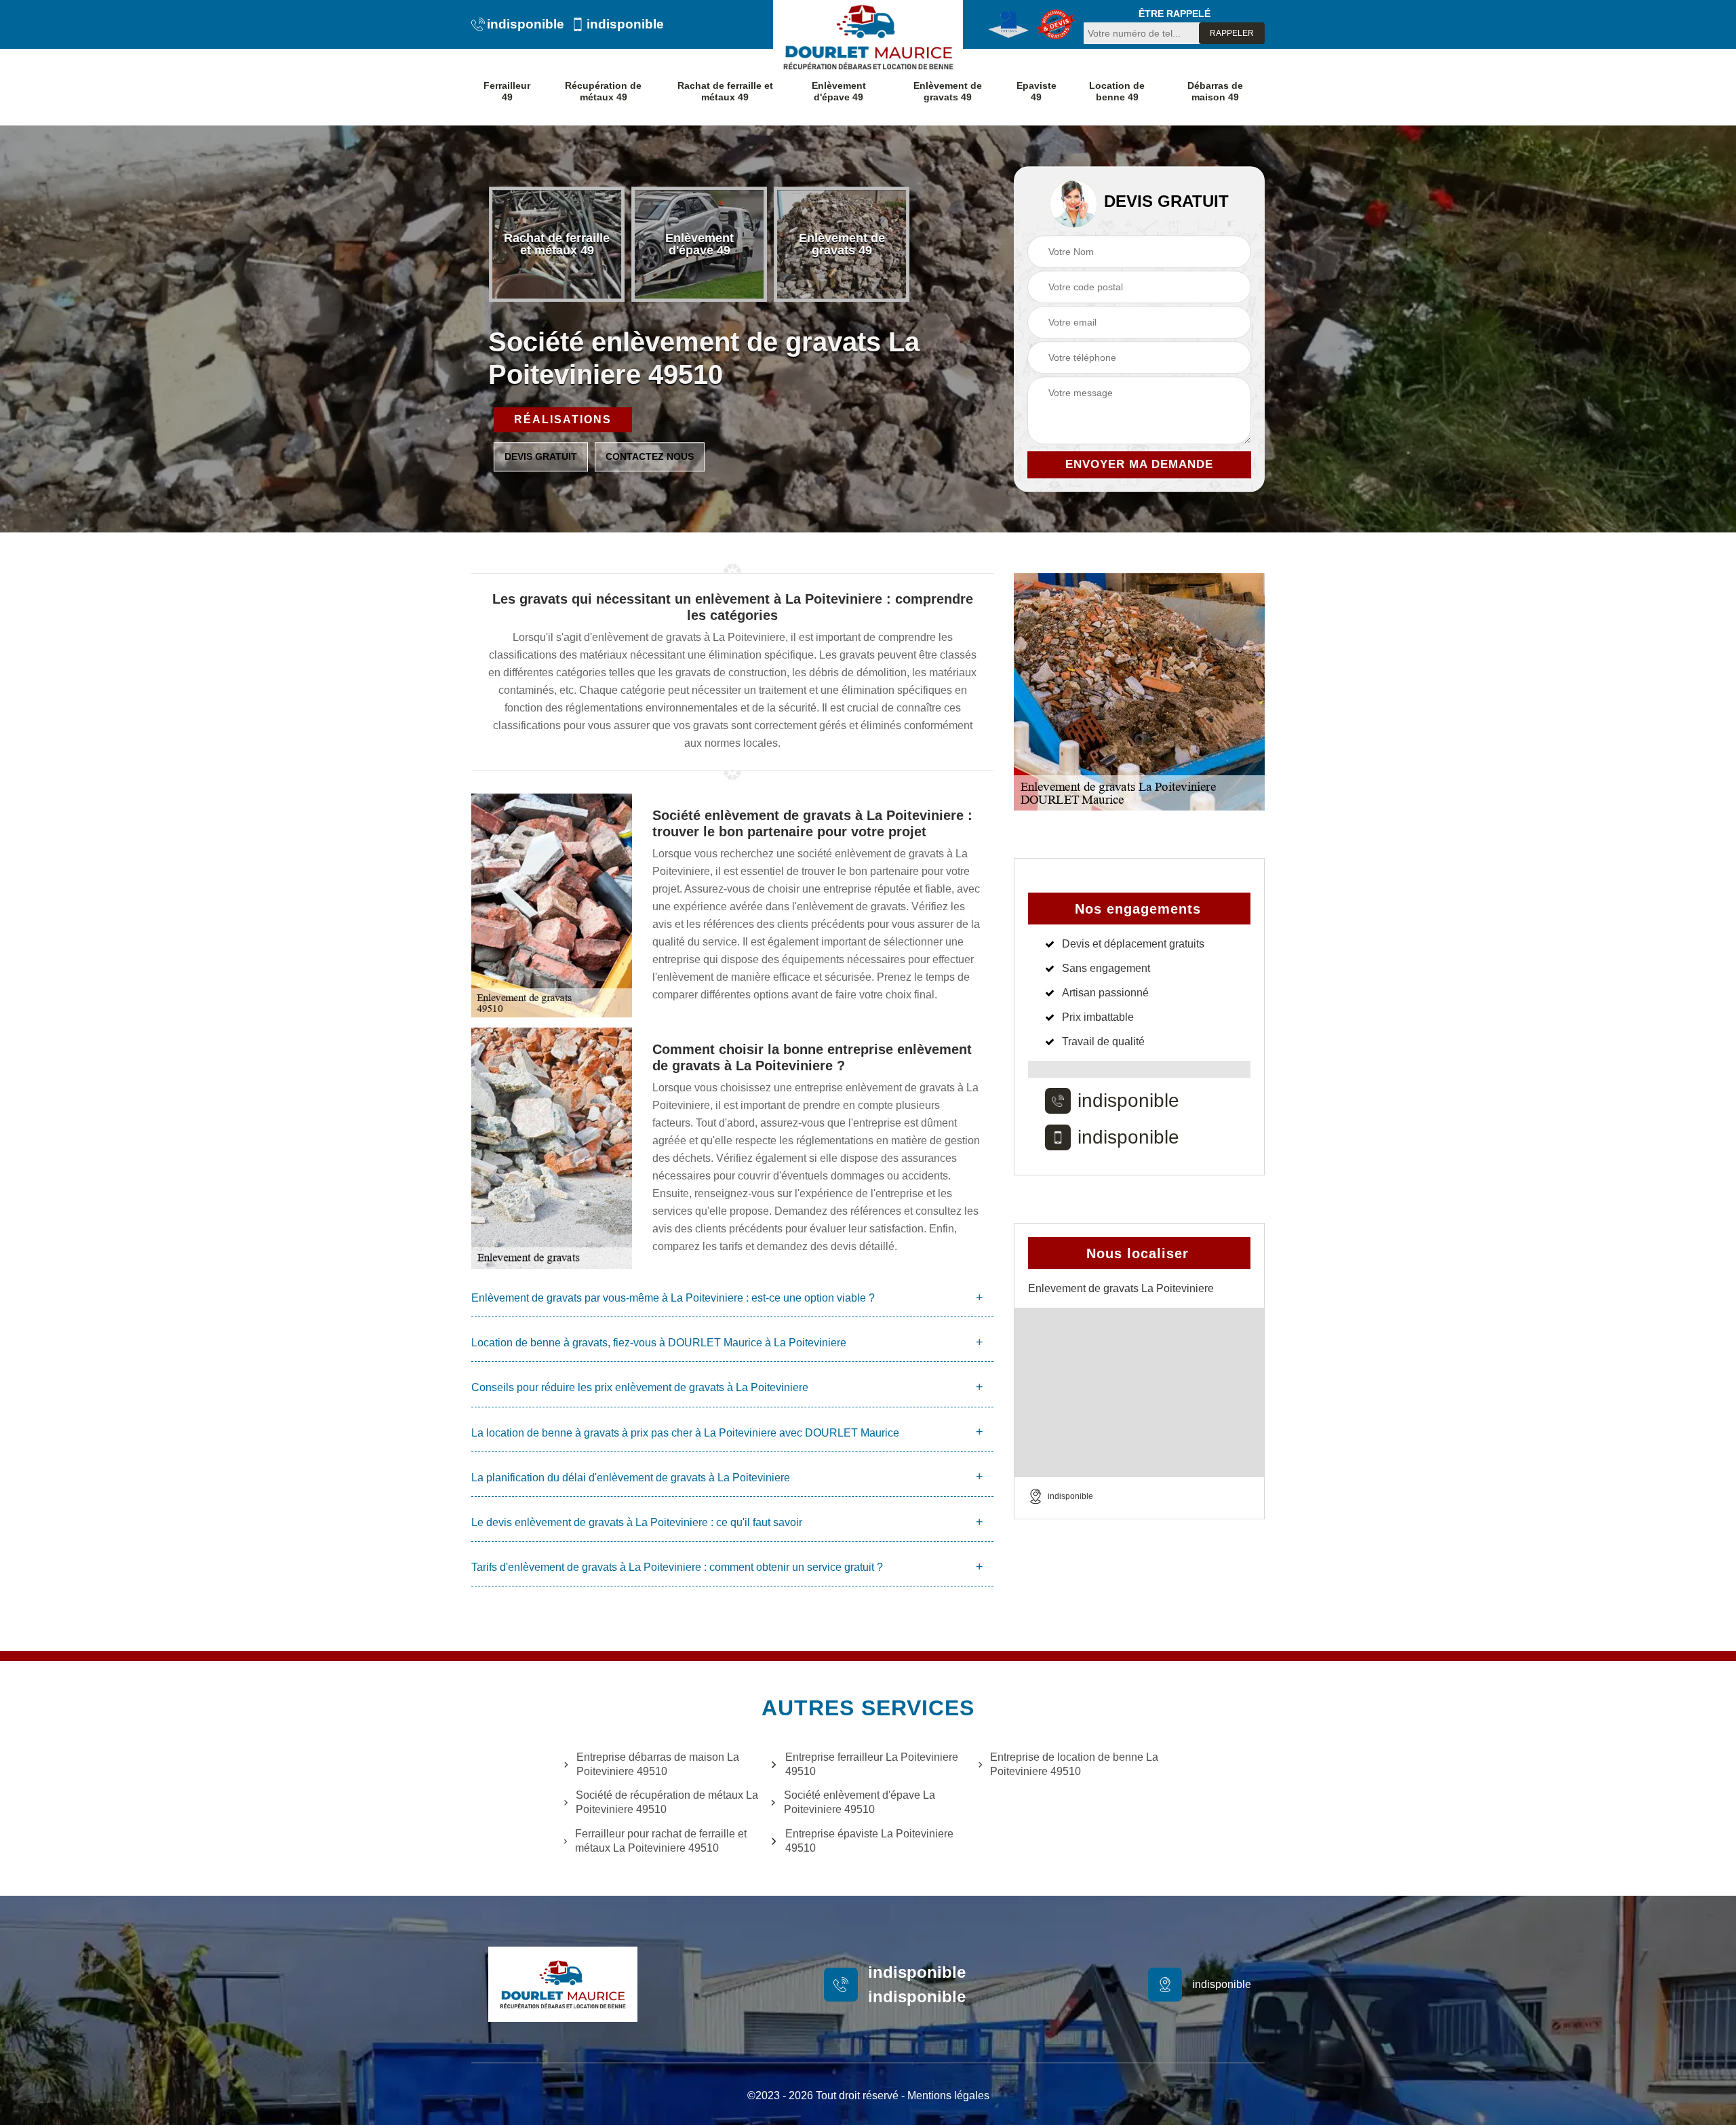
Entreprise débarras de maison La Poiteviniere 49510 (658, 1764)
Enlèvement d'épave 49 (839, 91)
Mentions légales (948, 2095)
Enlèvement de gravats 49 (948, 91)
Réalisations (563, 420)
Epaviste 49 (1037, 91)
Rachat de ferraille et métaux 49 (725, 91)
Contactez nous (650, 456)
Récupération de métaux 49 (603, 91)
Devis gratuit (541, 456)
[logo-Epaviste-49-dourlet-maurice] (868, 37)
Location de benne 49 (1117, 91)
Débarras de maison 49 (1215, 91)
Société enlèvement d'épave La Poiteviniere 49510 (860, 1802)
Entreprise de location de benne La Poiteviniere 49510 (1074, 1764)
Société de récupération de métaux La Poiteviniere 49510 (667, 1802)
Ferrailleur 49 (507, 91)
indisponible (526, 24)
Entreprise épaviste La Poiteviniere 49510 (869, 1841)
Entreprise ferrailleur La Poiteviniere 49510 (872, 1764)
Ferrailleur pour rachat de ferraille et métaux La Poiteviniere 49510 (661, 1841)
